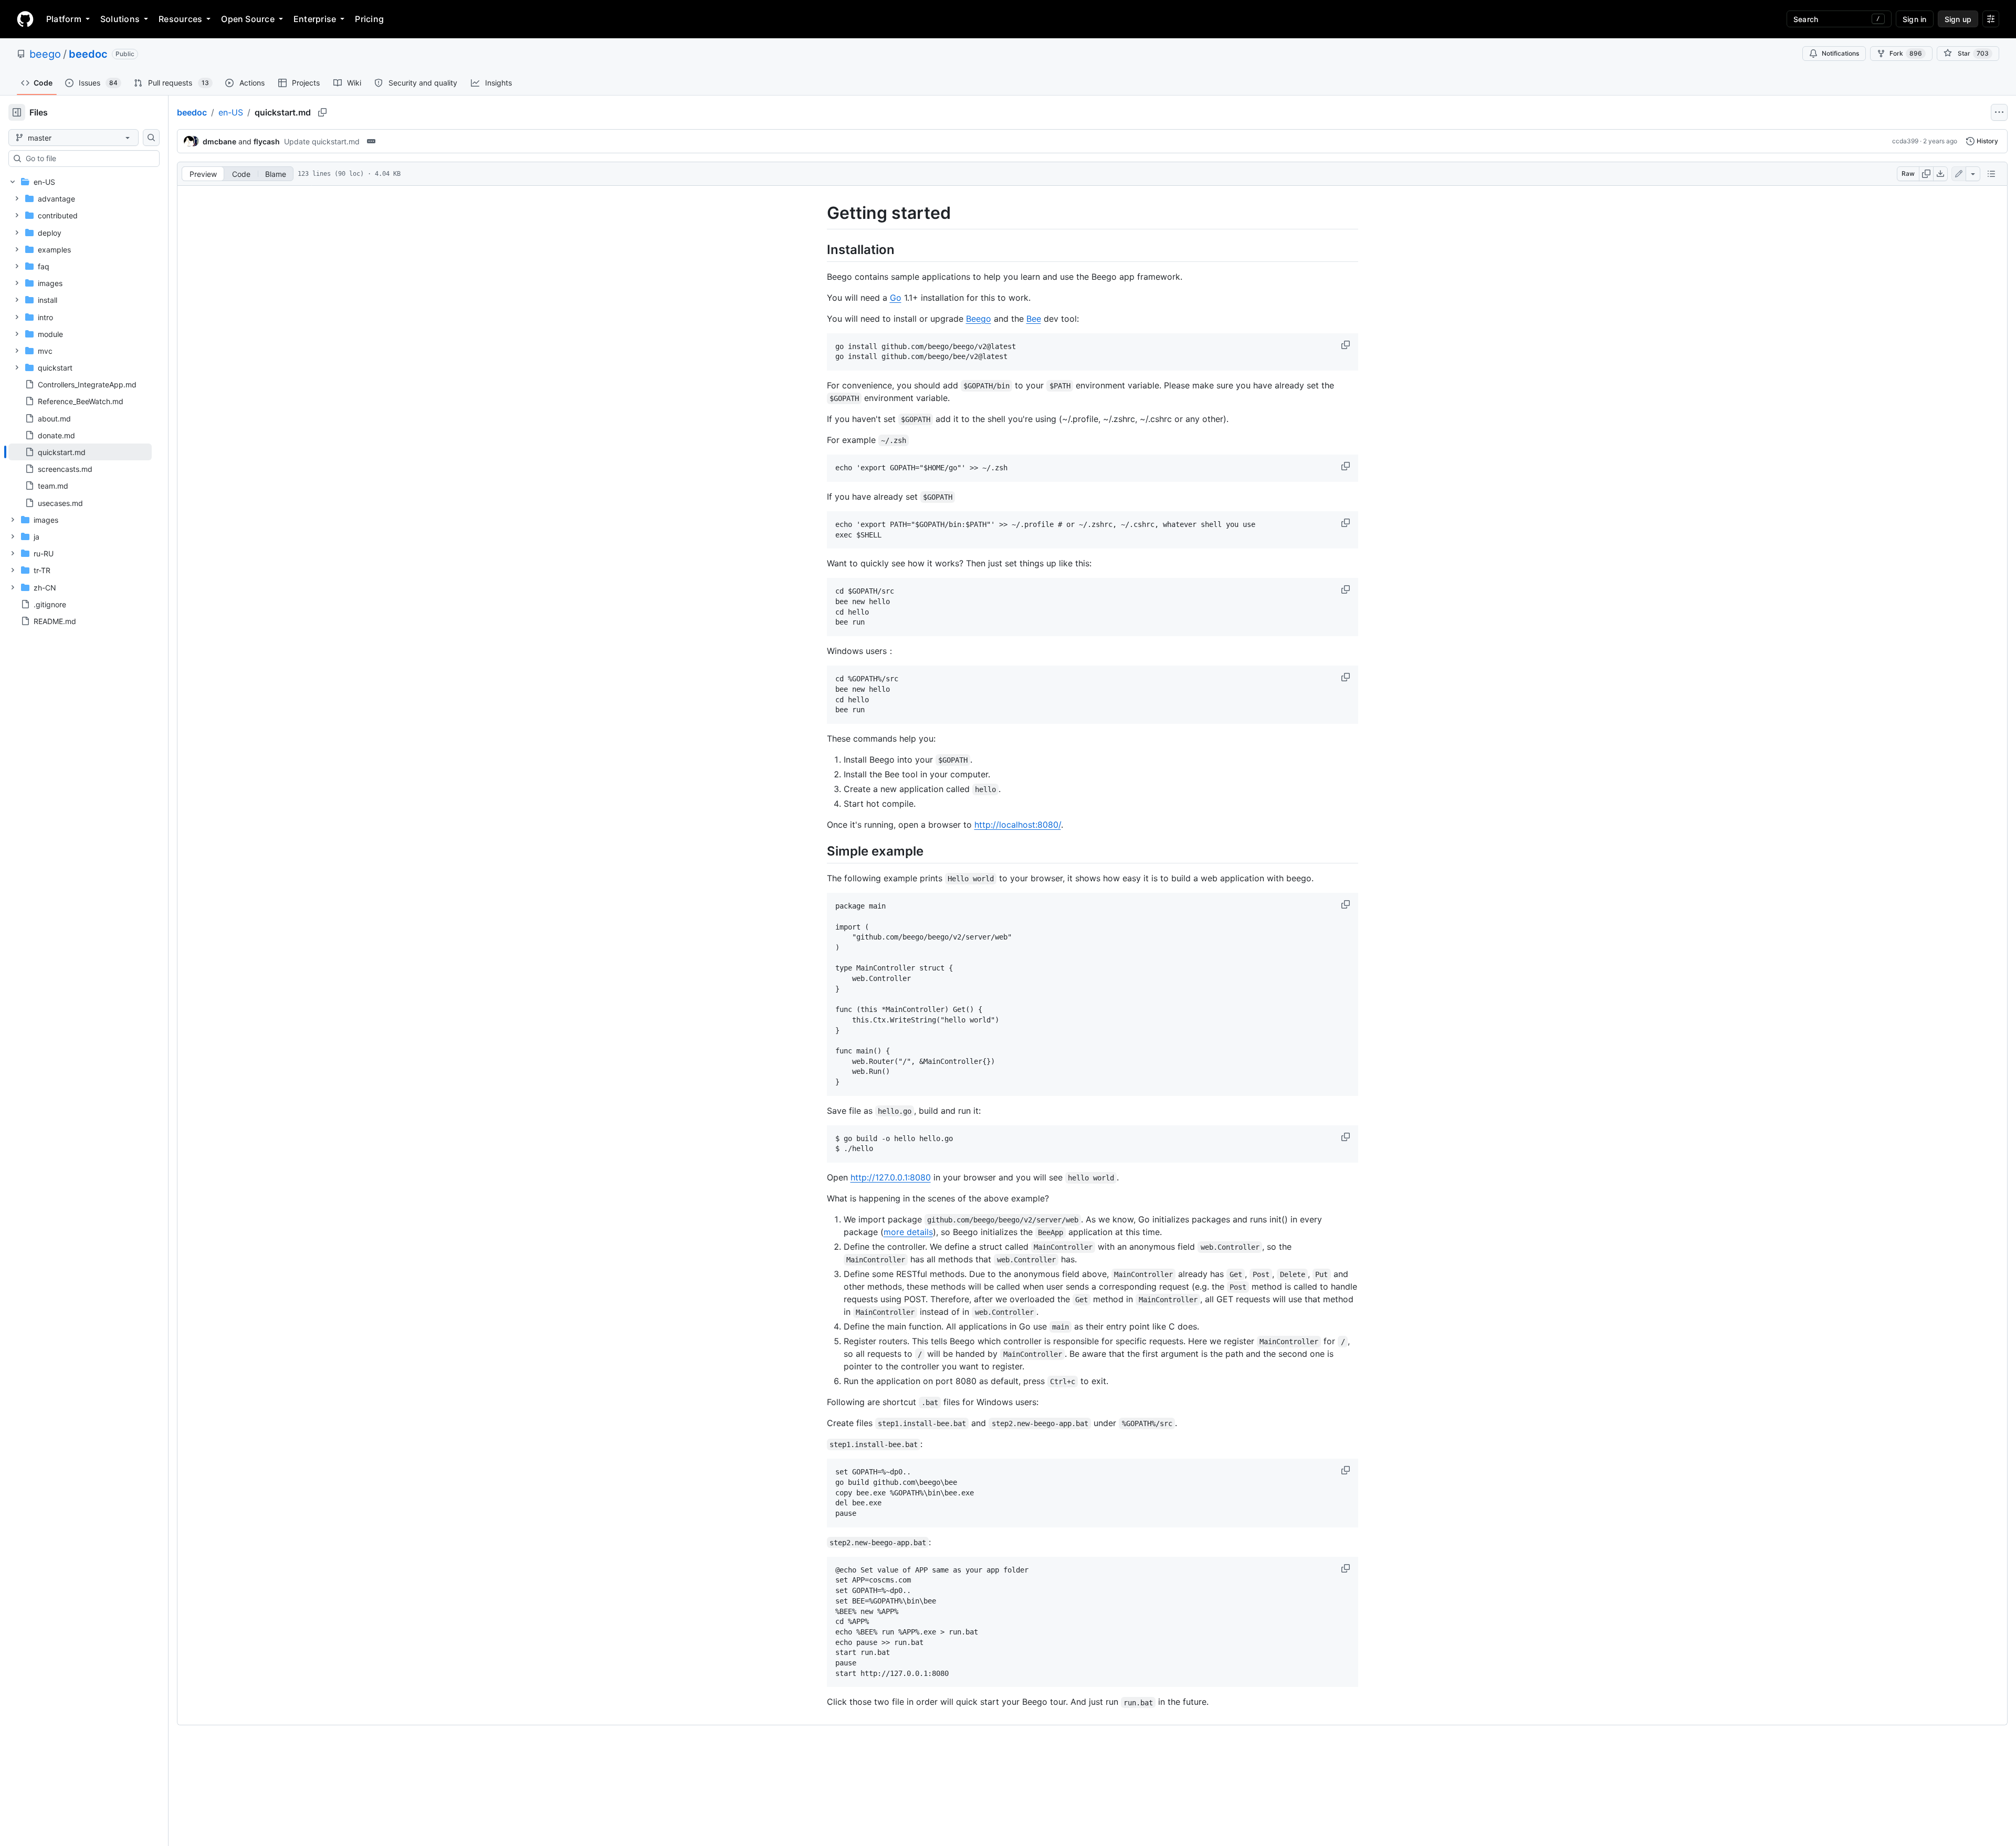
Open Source (248, 19)
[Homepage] (25, 19)
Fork (1906, 53)
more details (908, 1232)
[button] (1347, 345)
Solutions (120, 19)
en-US (231, 112)
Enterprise (315, 19)
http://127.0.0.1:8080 (891, 1177)
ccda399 (1905, 141)
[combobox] (88, 159)
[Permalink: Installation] (820, 249)
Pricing (369, 19)
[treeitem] (80, 452)
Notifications (1840, 53)
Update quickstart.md (322, 141)
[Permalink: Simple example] (820, 851)
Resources (180, 19)
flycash (267, 141)
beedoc (88, 54)
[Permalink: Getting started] (820, 213)
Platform (64, 19)
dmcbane (219, 141)
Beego (979, 319)
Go (896, 298)
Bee (1034, 319)
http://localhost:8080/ (1018, 825)
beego (45, 54)
